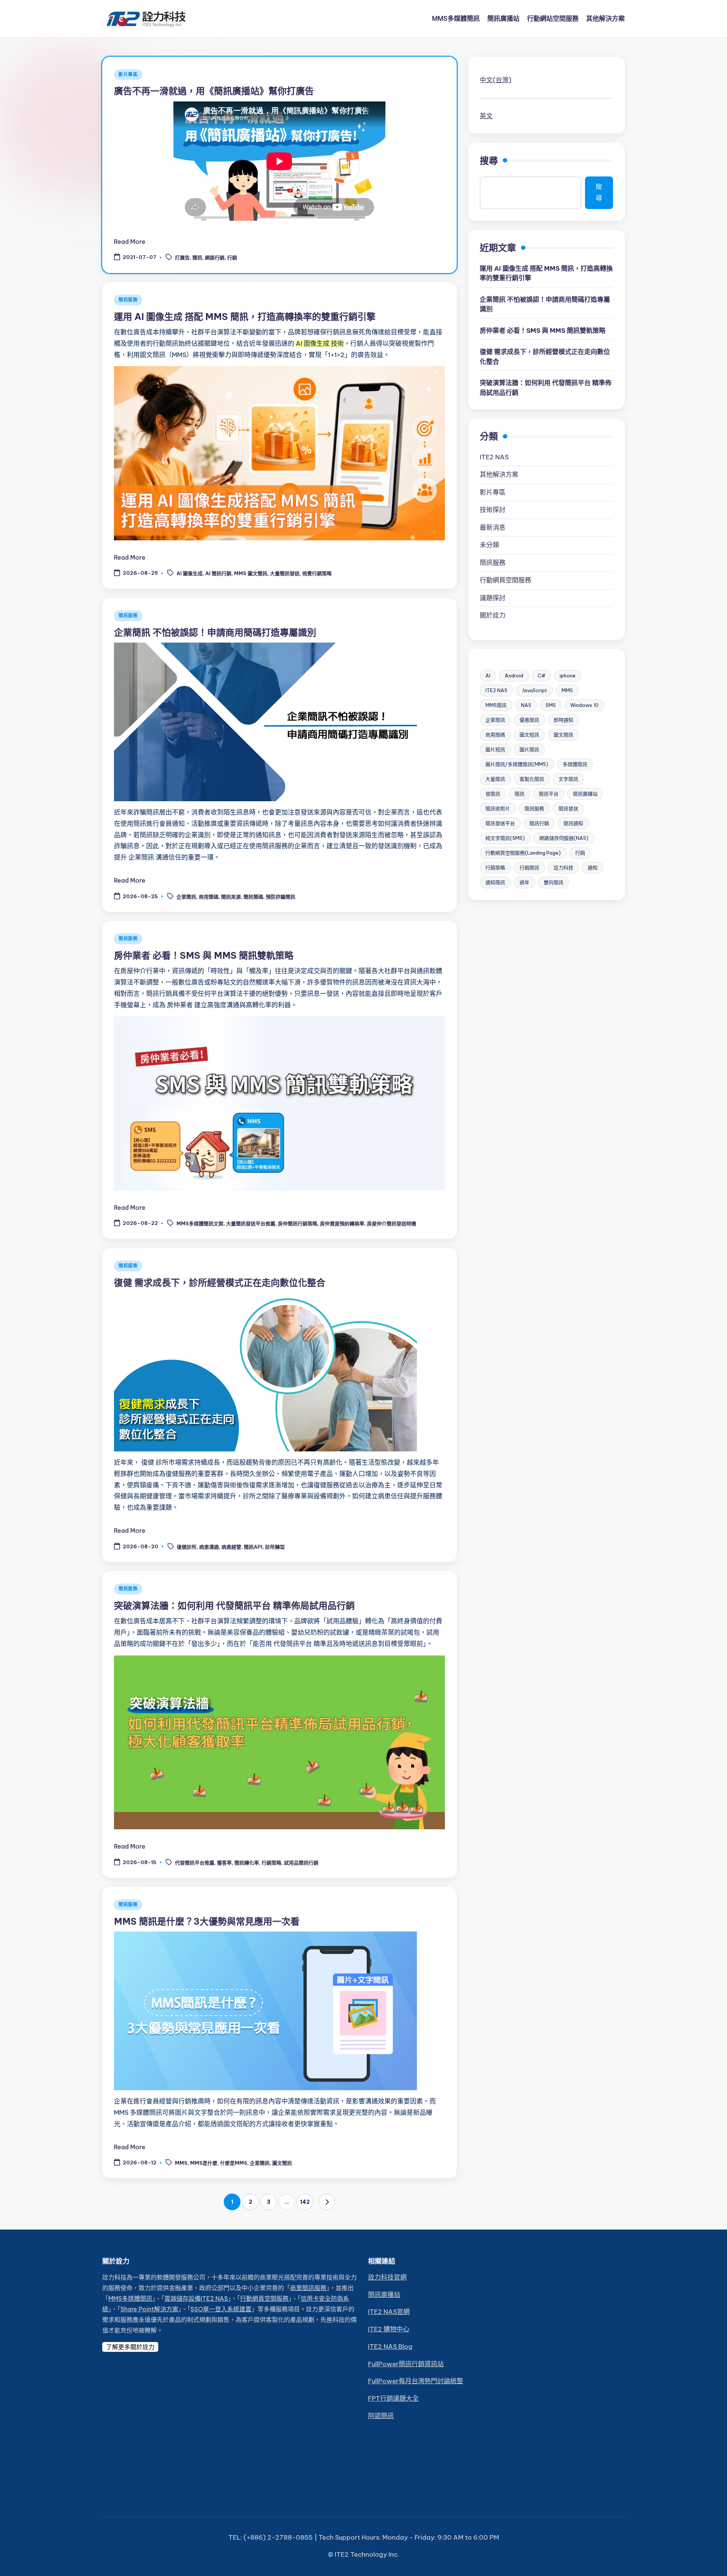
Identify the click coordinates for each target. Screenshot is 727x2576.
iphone (568, 676)
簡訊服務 (128, 300)
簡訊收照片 (498, 808)
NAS (526, 705)
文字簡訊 (568, 779)
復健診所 (187, 1547)
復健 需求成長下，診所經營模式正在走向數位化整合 (220, 1283)
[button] (327, 2202)
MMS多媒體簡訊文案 (200, 1224)
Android (514, 676)
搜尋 (489, 161)
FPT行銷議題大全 (393, 2398)
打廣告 (182, 258)
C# (541, 676)
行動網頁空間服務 (505, 580)
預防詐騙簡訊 (281, 897)
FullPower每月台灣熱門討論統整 (416, 2381)
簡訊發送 (568, 808)
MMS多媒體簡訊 (130, 2298)
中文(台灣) (496, 80)
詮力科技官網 (387, 2277)
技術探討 (493, 510)
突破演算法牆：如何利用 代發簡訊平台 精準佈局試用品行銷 (234, 1606)
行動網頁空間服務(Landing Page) (523, 853)
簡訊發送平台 (500, 823)
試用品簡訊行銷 (301, 1863)
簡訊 (197, 258)
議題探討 (493, 598)
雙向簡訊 (554, 882)
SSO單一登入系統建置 (221, 2309)
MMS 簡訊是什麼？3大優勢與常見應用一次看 (207, 1921)
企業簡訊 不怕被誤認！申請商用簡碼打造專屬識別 (215, 632)
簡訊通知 (573, 823)
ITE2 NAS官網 (389, 2312)
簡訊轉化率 (247, 1863)
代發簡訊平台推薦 (195, 1863)
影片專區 (128, 74)
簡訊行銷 (539, 823)
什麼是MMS (234, 2163)
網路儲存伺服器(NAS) (564, 838)
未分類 (489, 545)
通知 (593, 868)
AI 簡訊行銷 (218, 574)
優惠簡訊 (529, 720)
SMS (551, 705)
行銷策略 (271, 1863)
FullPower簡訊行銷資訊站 (406, 2364)
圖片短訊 (495, 749)
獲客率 (224, 1863)
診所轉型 (275, 1547)
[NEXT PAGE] (327, 2202)
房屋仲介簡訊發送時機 (392, 1224)
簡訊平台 (549, 794)
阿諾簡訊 (381, 2416)
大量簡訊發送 (285, 574)
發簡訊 (493, 794)
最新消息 (493, 527)
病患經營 (231, 1547)
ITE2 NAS (494, 457)
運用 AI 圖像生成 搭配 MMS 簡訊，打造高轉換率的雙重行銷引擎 (245, 317)
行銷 (232, 258)
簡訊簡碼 (253, 897)
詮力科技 (563, 868)
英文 (486, 116)
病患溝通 (209, 1547)
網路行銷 (215, 258)
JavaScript (534, 690)
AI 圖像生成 (190, 574)
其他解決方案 (499, 474)
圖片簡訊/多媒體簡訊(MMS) (517, 764)
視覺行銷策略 (317, 574)
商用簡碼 (209, 897)
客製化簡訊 (532, 779)
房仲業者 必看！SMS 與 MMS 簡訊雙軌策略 (204, 955)
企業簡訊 (186, 897)
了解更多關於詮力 (130, 2347)
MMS (181, 2163)
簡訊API (253, 1547)
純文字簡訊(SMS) (505, 838)
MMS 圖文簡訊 (251, 574)
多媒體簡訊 (575, 764)
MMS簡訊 (496, 705)
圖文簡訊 (282, 2163)
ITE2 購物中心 (389, 2329)
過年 (524, 882)
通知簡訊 (495, 882)
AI (488, 676)
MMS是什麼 (204, 2163)
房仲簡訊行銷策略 (298, 1224)
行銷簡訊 (529, 868)
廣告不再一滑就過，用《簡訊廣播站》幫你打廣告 (214, 91)
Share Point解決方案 (149, 2309)
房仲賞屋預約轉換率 (342, 1224)
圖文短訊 (529, 735)
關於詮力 (493, 615)
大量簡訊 (495, 779)
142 (305, 2202)
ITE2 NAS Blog (390, 2347)
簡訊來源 (231, 897)
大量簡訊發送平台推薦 (251, 1224)
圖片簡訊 (529, 749)
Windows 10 (584, 705)
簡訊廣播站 (585, 794)
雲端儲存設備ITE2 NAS (196, 2298)
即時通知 (563, 720)
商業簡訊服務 (308, 2288)
